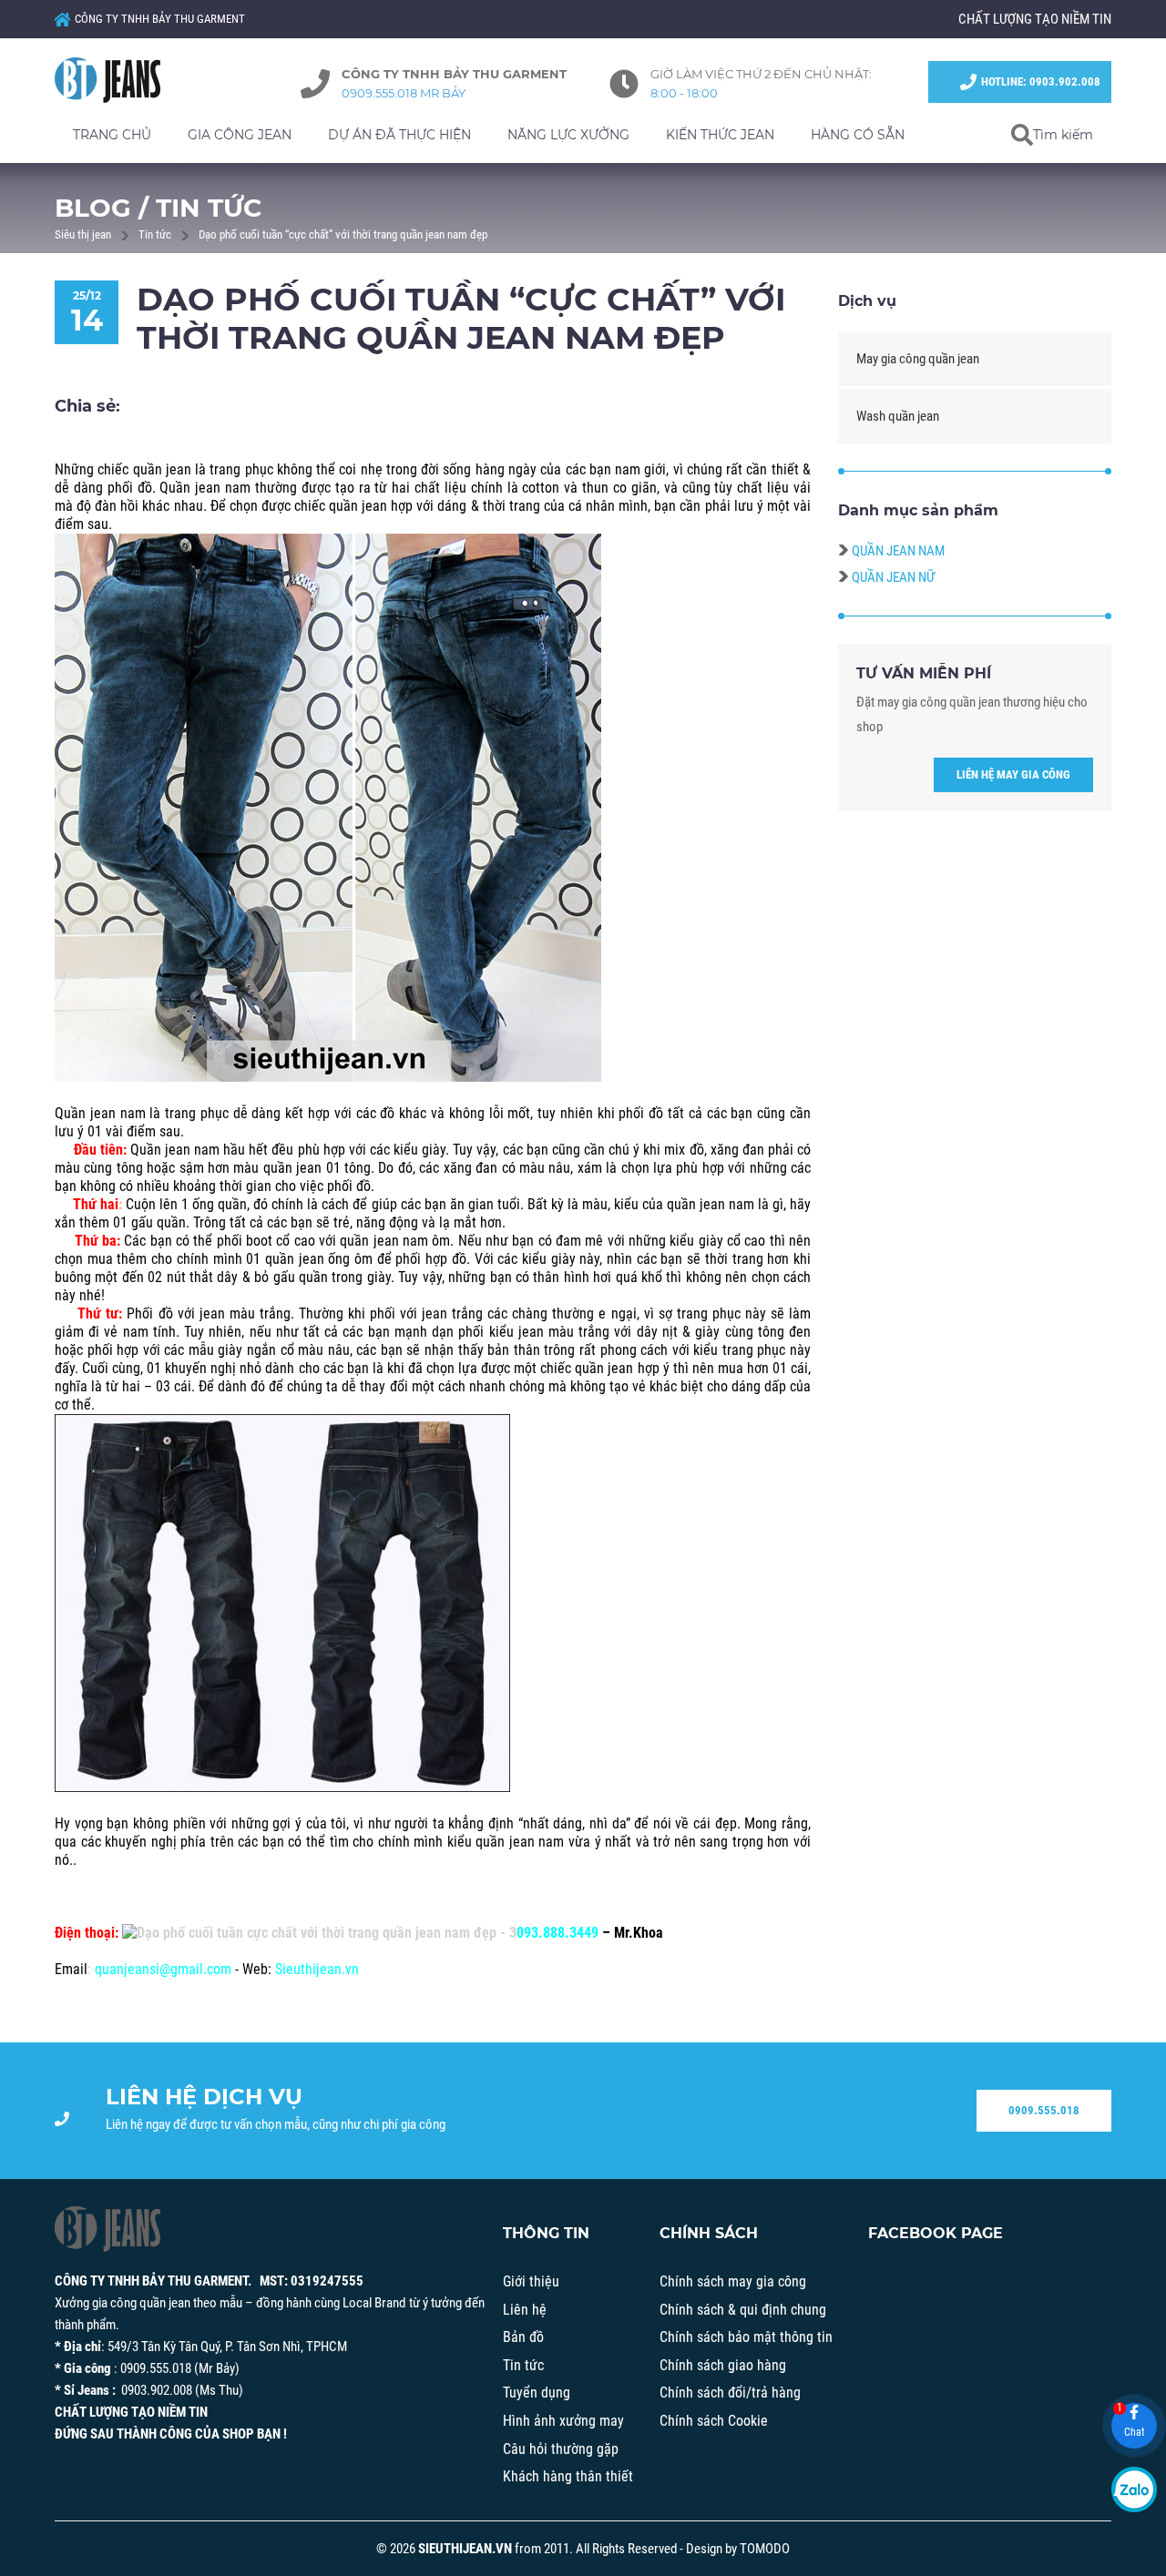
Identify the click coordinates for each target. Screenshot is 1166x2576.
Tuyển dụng (537, 2393)
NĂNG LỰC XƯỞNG (568, 135)
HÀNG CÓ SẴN (858, 135)
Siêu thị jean (83, 234)
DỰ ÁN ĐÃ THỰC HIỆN (399, 135)
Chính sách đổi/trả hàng (730, 2393)
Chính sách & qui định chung (743, 2310)
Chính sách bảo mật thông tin (746, 2337)
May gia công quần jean (918, 359)
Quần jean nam (898, 551)
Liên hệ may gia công (1013, 774)
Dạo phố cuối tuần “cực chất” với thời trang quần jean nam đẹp (343, 234)
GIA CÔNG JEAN (240, 135)
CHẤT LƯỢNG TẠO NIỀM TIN (1035, 19)
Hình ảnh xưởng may (563, 2421)
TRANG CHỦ (112, 135)
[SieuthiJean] (127, 80)
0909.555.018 (1044, 2110)
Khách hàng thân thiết (568, 2476)
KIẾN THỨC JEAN (720, 135)
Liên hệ (525, 2310)
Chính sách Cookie (714, 2421)
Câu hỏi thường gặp (561, 2449)
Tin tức (155, 234)
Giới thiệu (531, 2281)
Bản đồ (523, 2337)
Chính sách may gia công (733, 2281)
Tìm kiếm (1063, 135)
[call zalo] (1134, 2489)
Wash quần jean (898, 416)
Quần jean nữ (893, 577)
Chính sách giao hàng (723, 2365)
